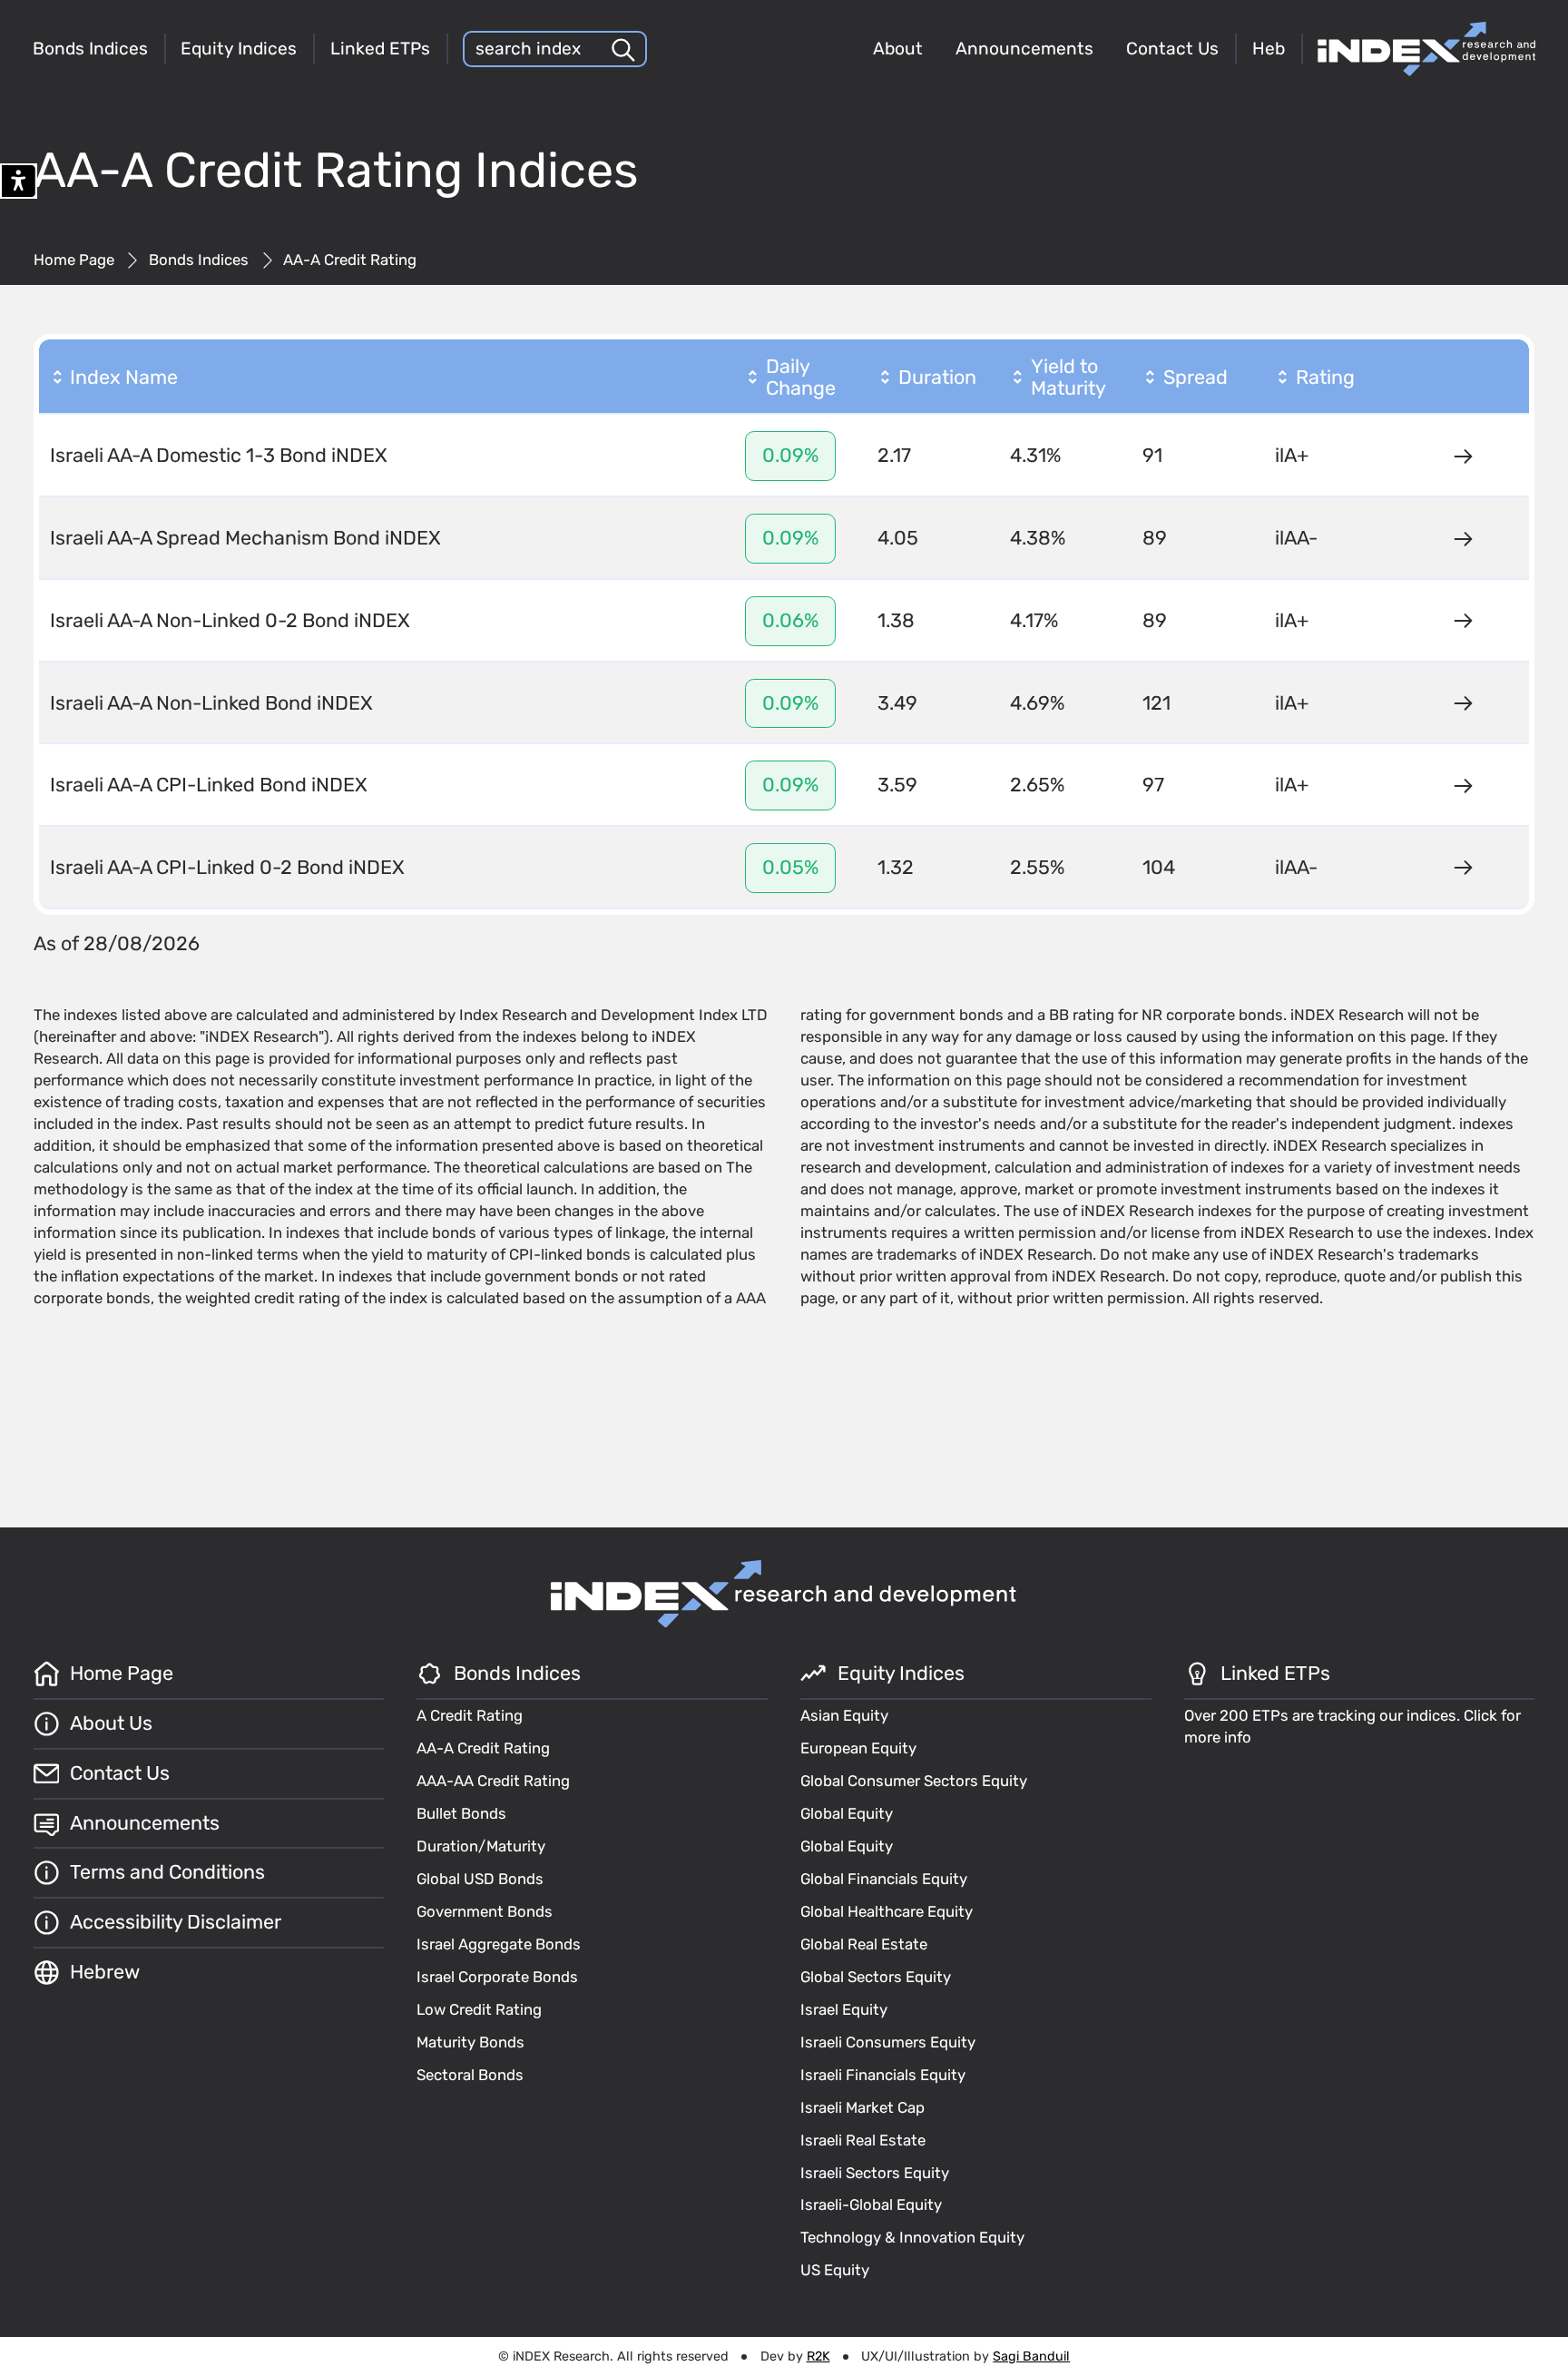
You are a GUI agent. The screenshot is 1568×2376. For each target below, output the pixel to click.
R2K (818, 2356)
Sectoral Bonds (470, 2075)
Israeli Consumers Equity (888, 2042)
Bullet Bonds (461, 1813)
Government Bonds (485, 1911)
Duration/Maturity (481, 1846)
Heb (1269, 49)
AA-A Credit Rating (483, 1748)
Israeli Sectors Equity (875, 2173)
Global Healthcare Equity (887, 1911)
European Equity (858, 1748)
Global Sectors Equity (876, 1977)
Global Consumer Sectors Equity (914, 1781)
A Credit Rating (470, 1715)
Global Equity (847, 1813)
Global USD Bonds (480, 1879)
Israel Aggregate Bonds (499, 1944)
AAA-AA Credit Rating (493, 1781)
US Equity (835, 2270)
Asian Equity (844, 1715)
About (898, 49)
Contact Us (1172, 49)
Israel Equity (844, 2009)
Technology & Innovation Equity (912, 2237)
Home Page (74, 260)
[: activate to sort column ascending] (1463, 378)
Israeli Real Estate (863, 2140)
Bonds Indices (90, 49)
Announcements (1024, 49)
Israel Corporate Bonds (497, 1977)
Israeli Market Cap (862, 2107)
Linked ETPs (380, 49)
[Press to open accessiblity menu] (19, 181)
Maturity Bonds (470, 2042)
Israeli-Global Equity (871, 2204)
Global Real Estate (864, 1944)
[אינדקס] (1426, 49)
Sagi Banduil (1031, 2356)
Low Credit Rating (479, 2009)
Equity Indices (239, 49)
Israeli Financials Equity (883, 2075)
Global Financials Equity (884, 1879)
